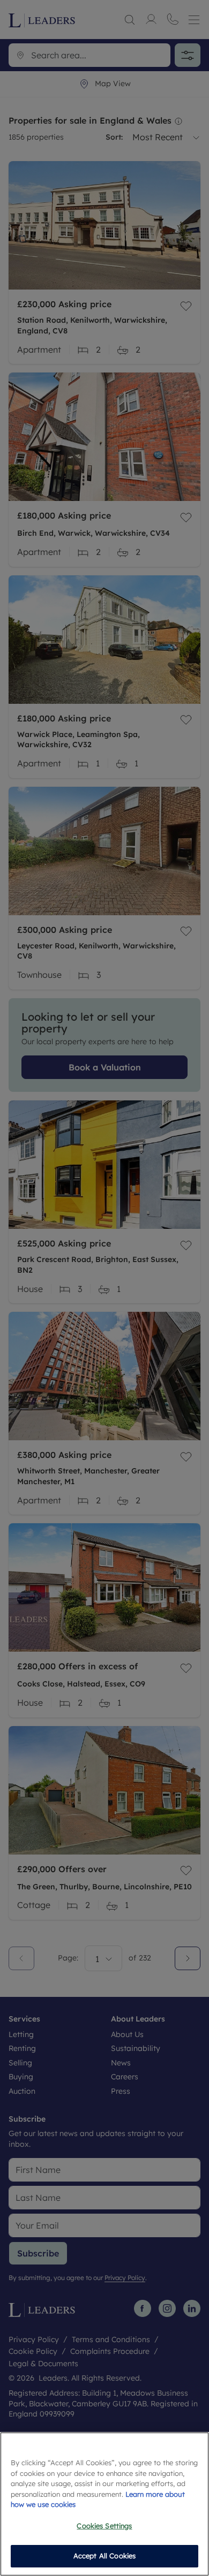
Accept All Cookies (104, 2556)
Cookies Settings (104, 2526)
